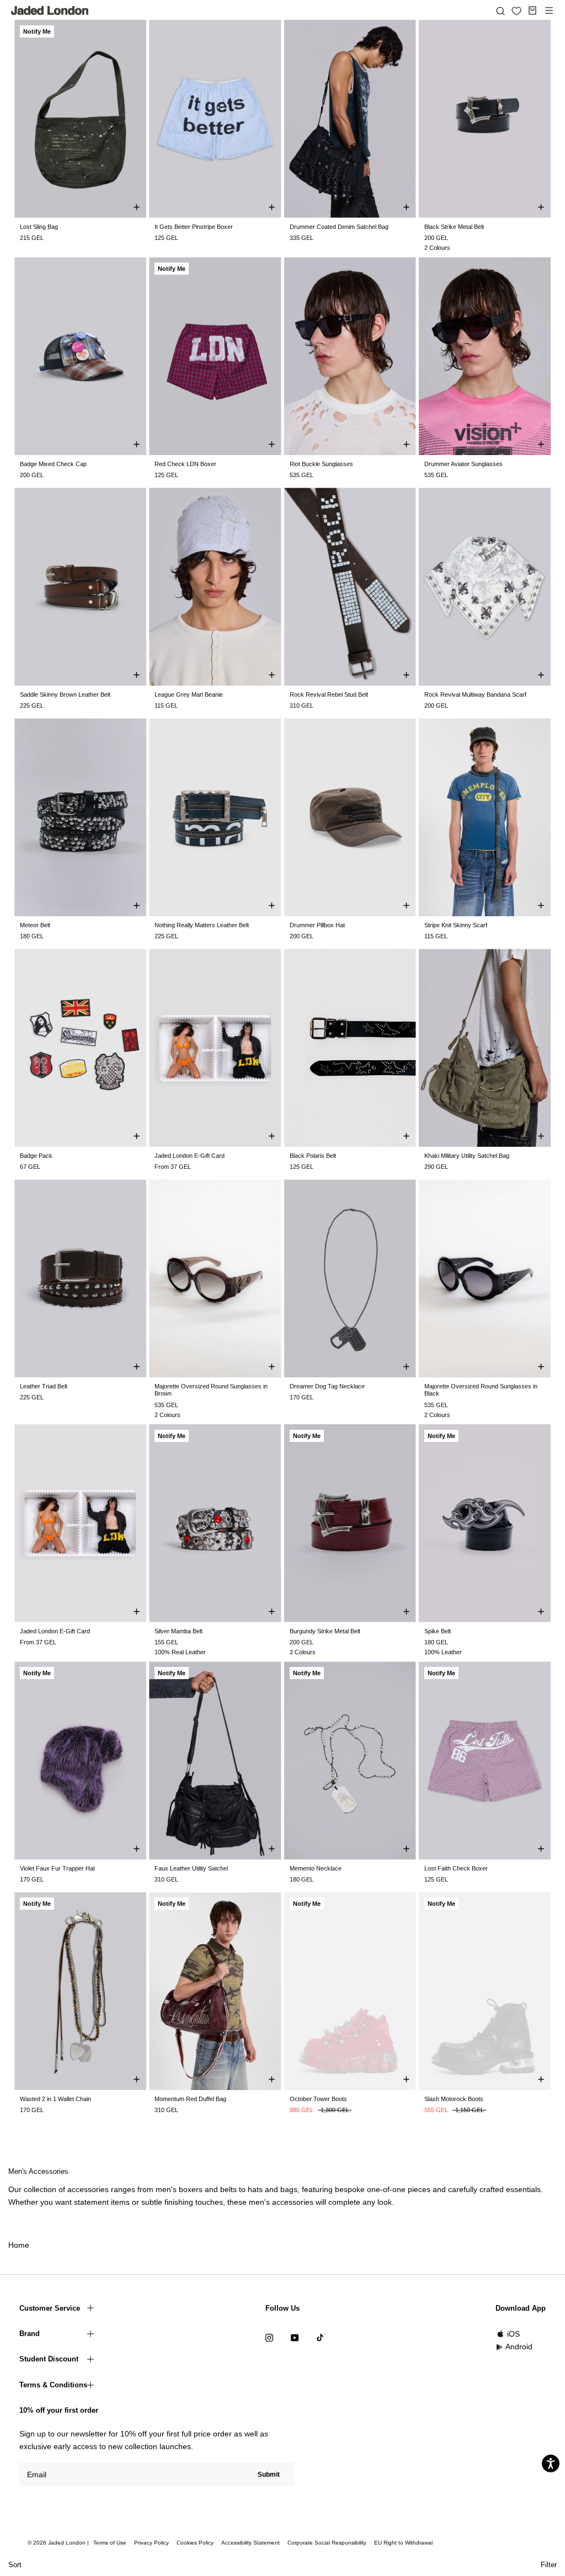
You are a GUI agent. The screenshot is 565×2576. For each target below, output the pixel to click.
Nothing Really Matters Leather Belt (202, 925)
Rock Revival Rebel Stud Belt (329, 694)
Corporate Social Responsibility (327, 2543)
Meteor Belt (35, 925)
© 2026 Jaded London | (59, 2543)
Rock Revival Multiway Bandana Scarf (475, 694)
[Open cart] (532, 10)
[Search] (500, 10)
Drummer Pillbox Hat (317, 925)
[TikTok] (320, 2337)
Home (19, 2245)
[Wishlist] (516, 11)
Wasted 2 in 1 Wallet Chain (55, 2099)
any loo (375, 2202)
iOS (513, 2334)
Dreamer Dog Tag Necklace (327, 1386)
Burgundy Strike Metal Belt (325, 1631)
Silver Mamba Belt (178, 1631)
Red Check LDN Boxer (185, 464)
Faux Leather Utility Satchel (191, 1868)
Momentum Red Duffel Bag (190, 2099)
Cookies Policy (195, 2543)
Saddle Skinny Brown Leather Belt (65, 694)
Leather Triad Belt (44, 1386)
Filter (549, 2565)
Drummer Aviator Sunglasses (463, 464)
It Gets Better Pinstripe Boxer (194, 227)
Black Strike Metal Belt (454, 227)
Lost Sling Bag (39, 227)
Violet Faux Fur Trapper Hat (57, 1868)
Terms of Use (110, 2543)
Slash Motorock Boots (454, 2099)
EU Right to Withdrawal (403, 2543)
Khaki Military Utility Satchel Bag (467, 1156)
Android (519, 2347)
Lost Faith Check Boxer (456, 1868)
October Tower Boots (318, 2099)
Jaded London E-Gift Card (190, 1156)
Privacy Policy (151, 2543)
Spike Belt (438, 1631)
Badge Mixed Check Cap (53, 464)
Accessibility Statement (250, 2543)
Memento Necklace (316, 1868)
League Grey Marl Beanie (189, 694)
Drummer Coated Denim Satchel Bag (339, 227)
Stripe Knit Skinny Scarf (456, 925)
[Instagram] (269, 2337)
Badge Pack (36, 1156)
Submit (269, 2475)
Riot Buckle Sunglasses (321, 464)
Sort (15, 2565)
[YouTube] (295, 2337)
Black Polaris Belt (313, 1156)
